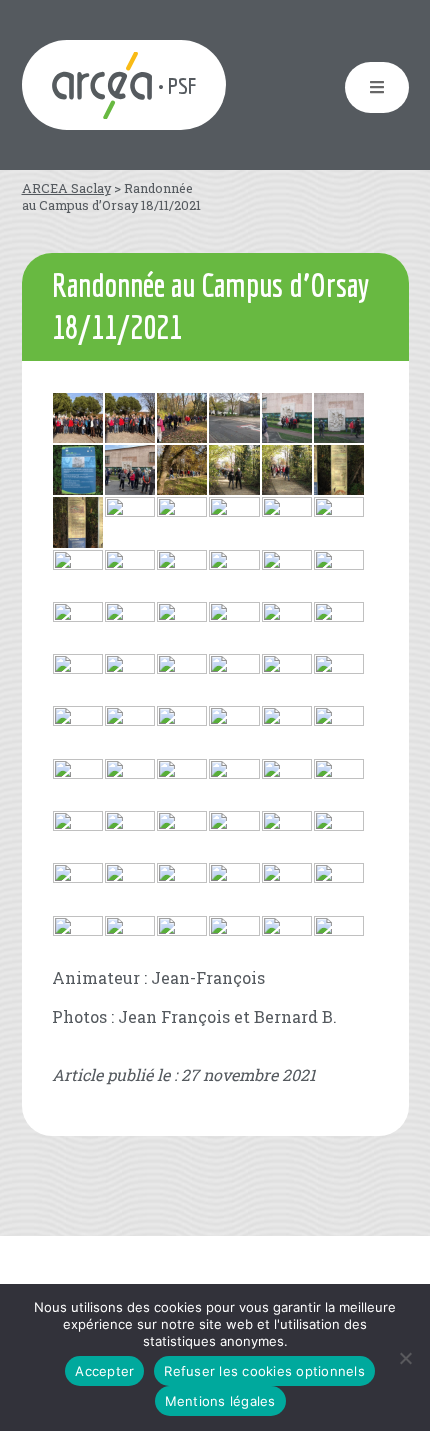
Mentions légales (220, 1401)
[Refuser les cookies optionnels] (405, 1358)
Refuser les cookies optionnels (264, 1371)
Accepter (104, 1371)
